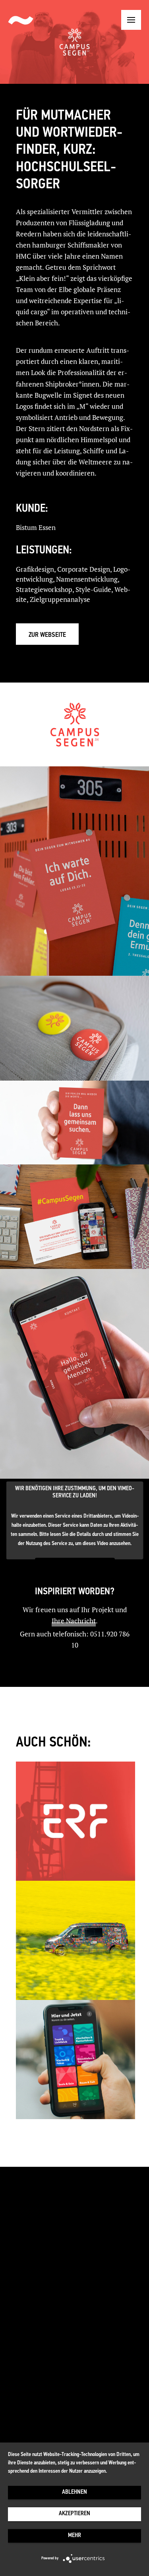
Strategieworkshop (44, 589)
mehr (74, 2536)
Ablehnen (74, 2492)
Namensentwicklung (87, 579)
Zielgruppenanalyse (60, 599)
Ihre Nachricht (74, 1621)
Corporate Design (84, 569)
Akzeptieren (74, 2514)
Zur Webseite (47, 635)
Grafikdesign (35, 569)
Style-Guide (93, 589)
